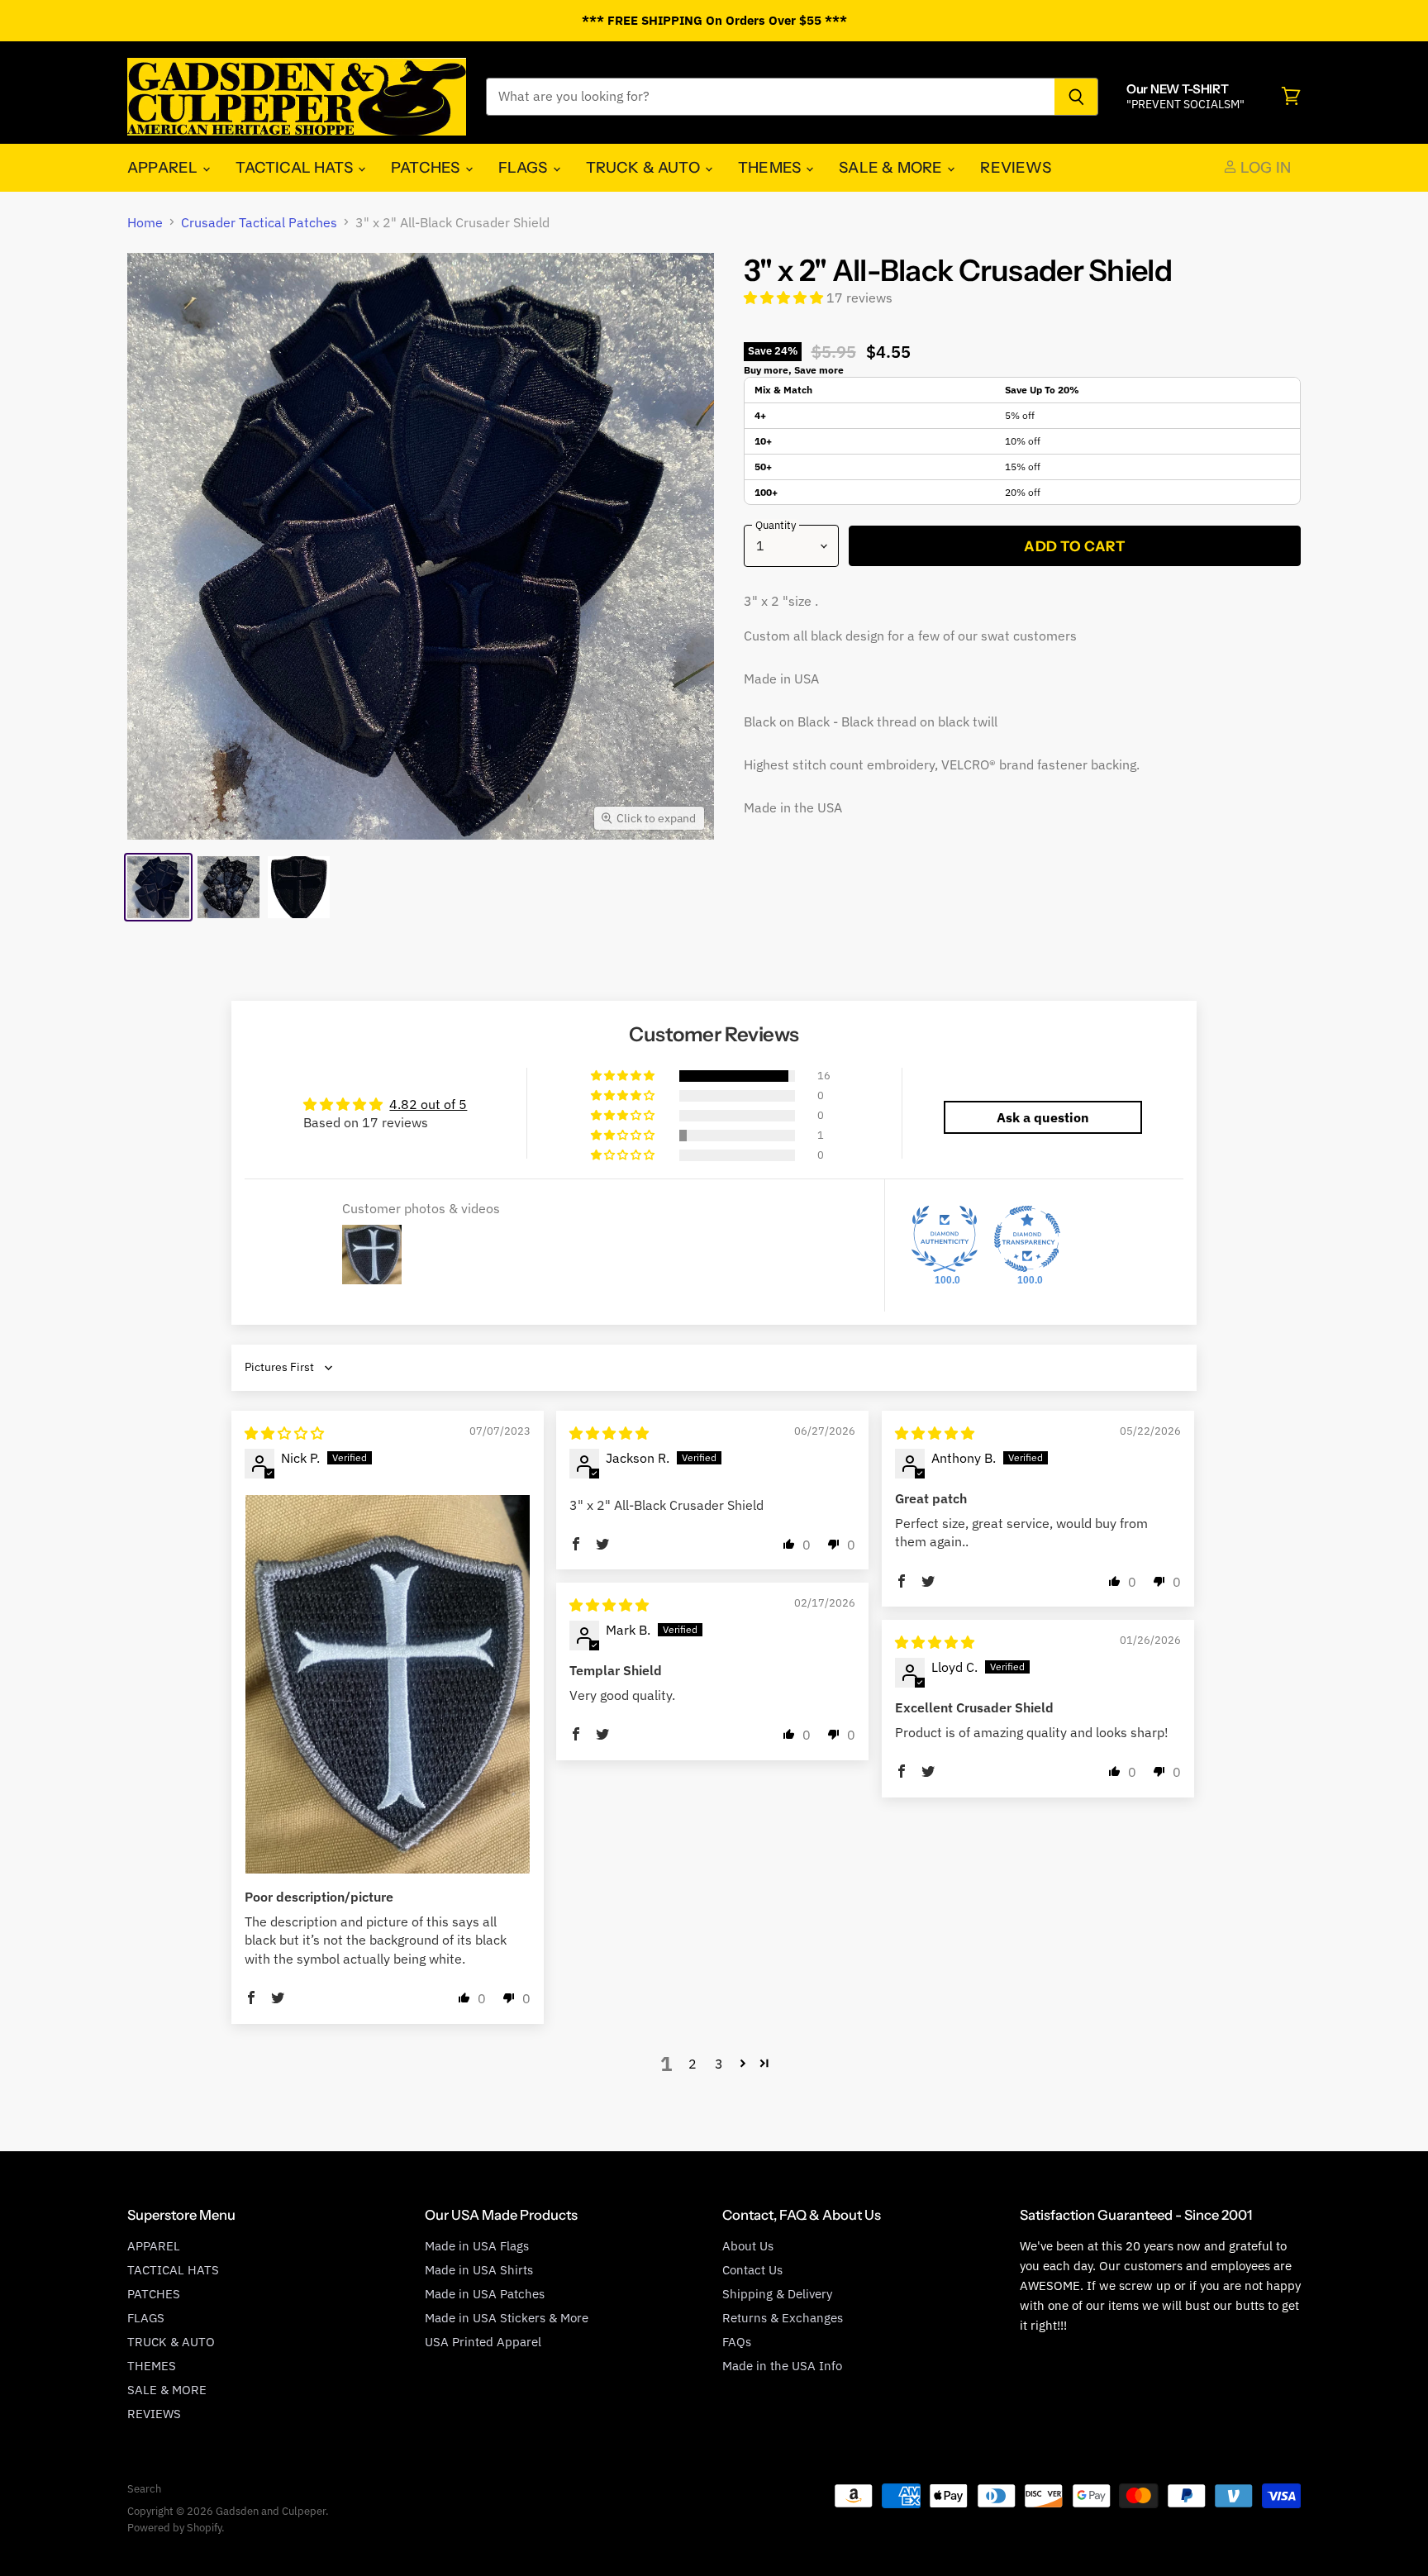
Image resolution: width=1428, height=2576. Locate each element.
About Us (748, 2246)
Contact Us (752, 2270)
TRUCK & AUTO (645, 167)
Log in (1264, 167)
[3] (158, 887)
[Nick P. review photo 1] (388, 1685)
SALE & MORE (892, 167)
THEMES (771, 167)
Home (145, 222)
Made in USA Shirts (479, 2270)
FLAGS (525, 167)
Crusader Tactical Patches (259, 222)
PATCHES (427, 167)
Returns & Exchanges (783, 2318)
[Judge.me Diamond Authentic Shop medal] (945, 1239)
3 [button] (719, 2064)
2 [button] (693, 2064)
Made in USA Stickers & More (507, 2318)
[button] (785, 298)
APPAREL (164, 167)
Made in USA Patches (485, 2294)
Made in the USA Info (782, 2366)
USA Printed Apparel (483, 2342)
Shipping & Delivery (777, 2294)
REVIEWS (1015, 167)
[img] (284, 1433)
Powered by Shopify (174, 2528)
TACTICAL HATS (296, 167)
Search (144, 2489)
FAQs (737, 2342)
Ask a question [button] (1043, 1117)
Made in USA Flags (477, 2246)
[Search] (1076, 97)
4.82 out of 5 (428, 1104)
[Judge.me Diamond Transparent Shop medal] (1027, 1239)
